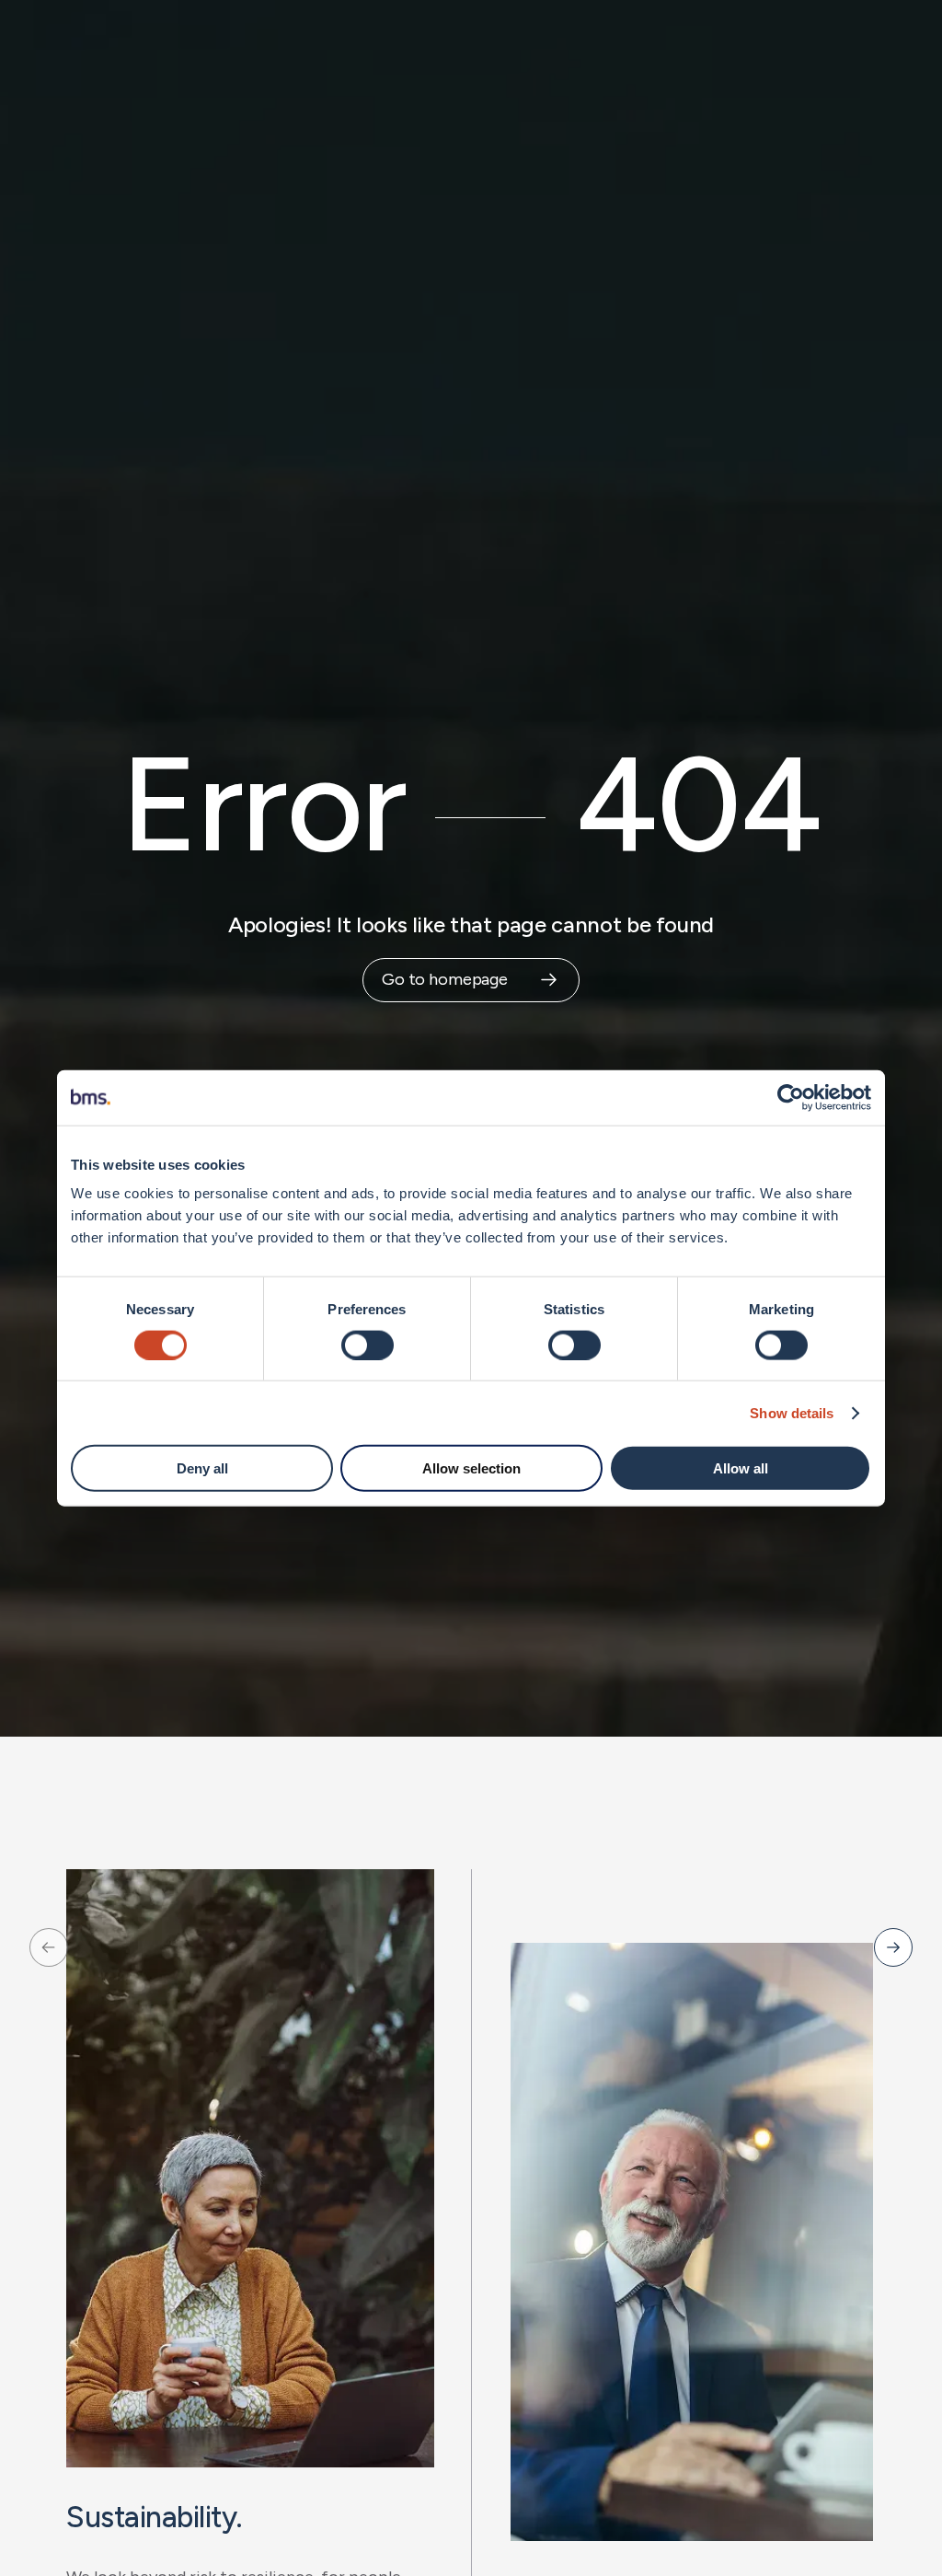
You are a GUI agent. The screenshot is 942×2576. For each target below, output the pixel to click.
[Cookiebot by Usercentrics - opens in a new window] (791, 1097)
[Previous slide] (49, 1947)
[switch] (368, 1345)
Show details (792, 1412)
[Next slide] (893, 1947)
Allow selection (471, 1468)
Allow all (741, 1468)
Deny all (202, 1468)
